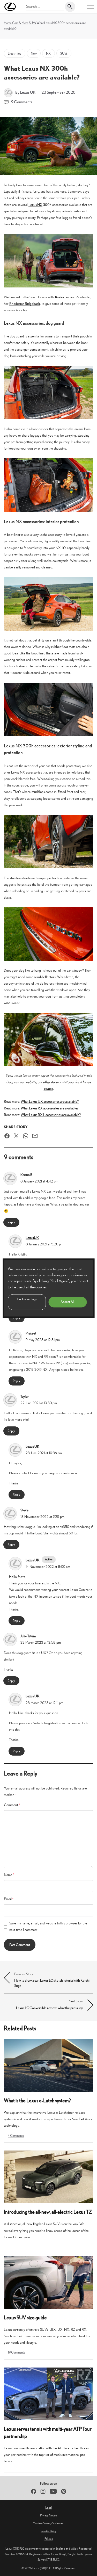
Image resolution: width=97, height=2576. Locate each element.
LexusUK (32, 1238)
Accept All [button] (68, 1302)
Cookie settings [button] (27, 1299)
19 (16, 2352)
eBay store (51, 1082)
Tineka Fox (62, 297)
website (31, 1082)
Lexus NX (35, 205)
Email (9, 1899)
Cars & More (20, 23)
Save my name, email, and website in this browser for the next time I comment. (48, 1926)
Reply (11, 1222)
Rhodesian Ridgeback (25, 304)
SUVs (32, 23)
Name (9, 1875)
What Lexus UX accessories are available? (50, 1101)
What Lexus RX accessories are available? (50, 1108)
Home (8, 23)
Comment (12, 1805)
